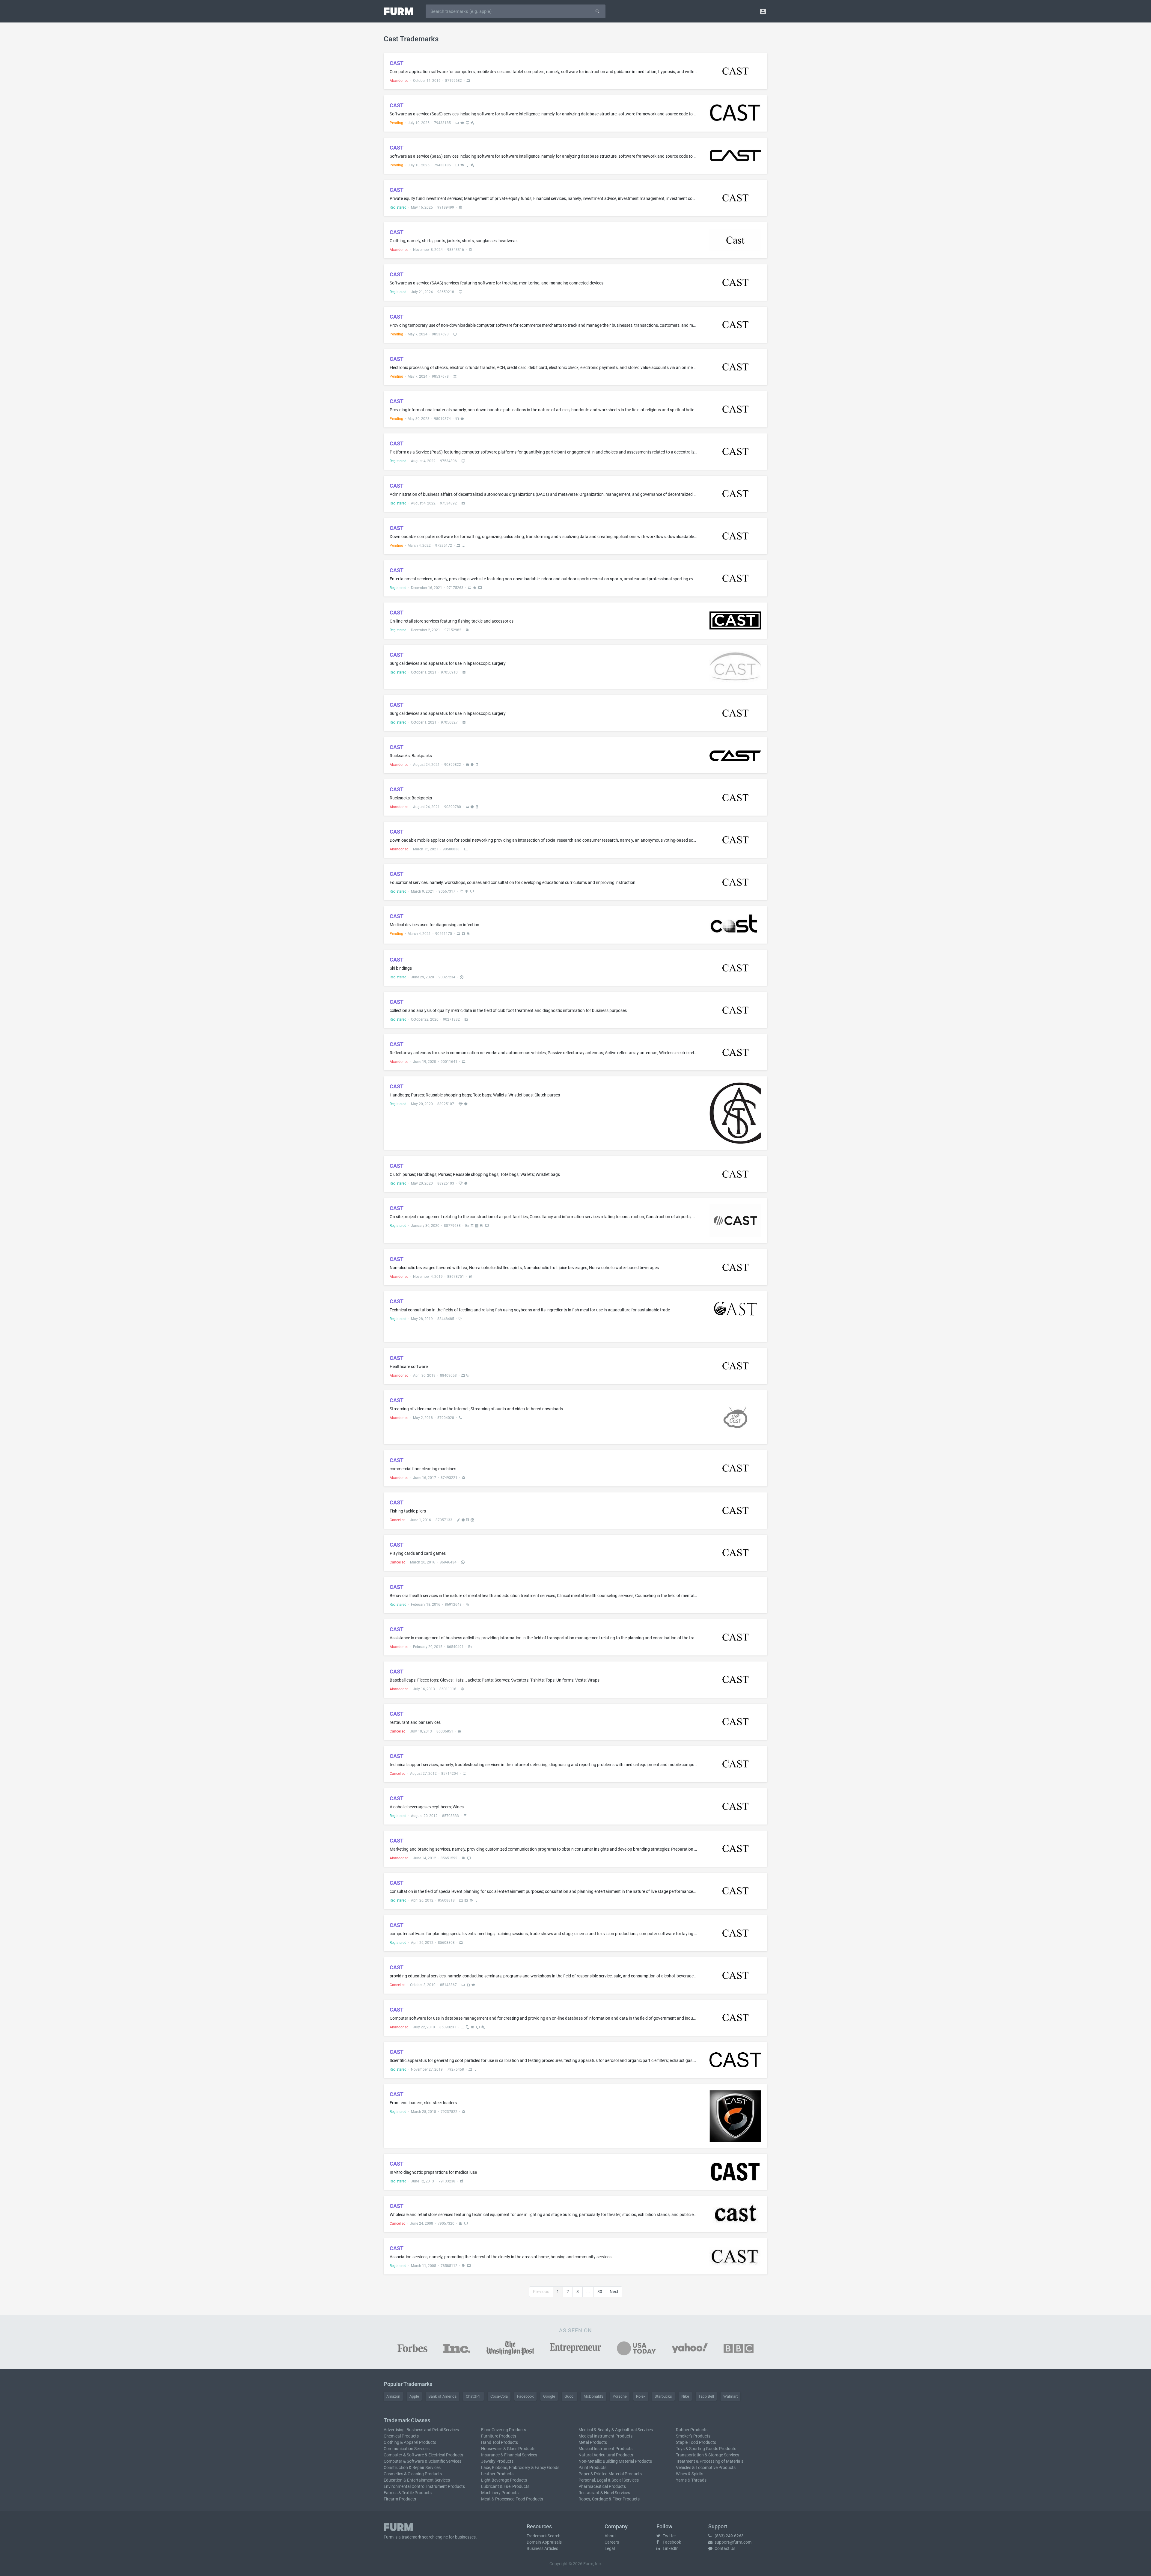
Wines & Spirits (690, 2474)
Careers (612, 2542)
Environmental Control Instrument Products (424, 2486)
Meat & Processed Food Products (512, 2499)
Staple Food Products (696, 2442)
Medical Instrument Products (605, 2436)
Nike (685, 2396)
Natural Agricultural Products (606, 2455)
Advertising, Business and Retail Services (421, 2430)
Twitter (669, 2536)
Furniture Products (499, 2436)
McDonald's (593, 2396)
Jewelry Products (497, 2461)
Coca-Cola (499, 2396)
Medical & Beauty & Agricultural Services (616, 2430)
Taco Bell (706, 2396)
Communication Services (407, 2449)
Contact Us (724, 2548)
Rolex (641, 2396)
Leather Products (497, 2474)
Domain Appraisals (544, 2542)
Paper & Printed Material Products (610, 2474)
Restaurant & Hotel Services (604, 2493)
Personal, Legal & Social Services (609, 2480)
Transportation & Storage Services (708, 2455)
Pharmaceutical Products (602, 2486)
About (610, 2536)
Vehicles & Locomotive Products (706, 2467)
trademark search (418, 2537)
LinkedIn (670, 2548)
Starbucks (663, 2396)
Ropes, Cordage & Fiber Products (609, 2499)
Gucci (569, 2396)
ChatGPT (473, 2396)
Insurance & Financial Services (509, 2455)
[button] (763, 11)
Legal (610, 2548)
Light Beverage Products (504, 2480)
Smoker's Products (693, 2436)
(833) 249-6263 (729, 2536)
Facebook (525, 2396)
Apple (414, 2396)
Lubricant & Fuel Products (505, 2486)
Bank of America (442, 2396)
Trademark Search (544, 2536)
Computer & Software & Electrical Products (423, 2455)
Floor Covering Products (504, 2430)
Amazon (393, 2396)
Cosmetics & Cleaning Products (413, 2474)
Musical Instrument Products (605, 2449)
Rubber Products (692, 2430)
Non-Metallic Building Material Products (615, 2461)
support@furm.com (733, 2542)
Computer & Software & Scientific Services (422, 2461)
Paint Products (592, 2467)
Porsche (620, 2396)
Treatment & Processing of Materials (710, 2461)
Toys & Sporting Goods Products (706, 2449)
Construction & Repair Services (412, 2467)
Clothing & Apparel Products (410, 2442)
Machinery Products (500, 2493)
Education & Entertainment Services (417, 2480)
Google (549, 2396)
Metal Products (593, 2442)
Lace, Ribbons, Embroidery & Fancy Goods (520, 2467)
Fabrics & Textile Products (408, 2493)
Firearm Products (400, 2499)
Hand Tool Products (500, 2442)
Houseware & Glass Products (508, 2449)
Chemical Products (401, 2436)
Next (614, 2292)
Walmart (730, 2396)
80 (600, 2292)
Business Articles (542, 2548)
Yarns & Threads (691, 2480)
